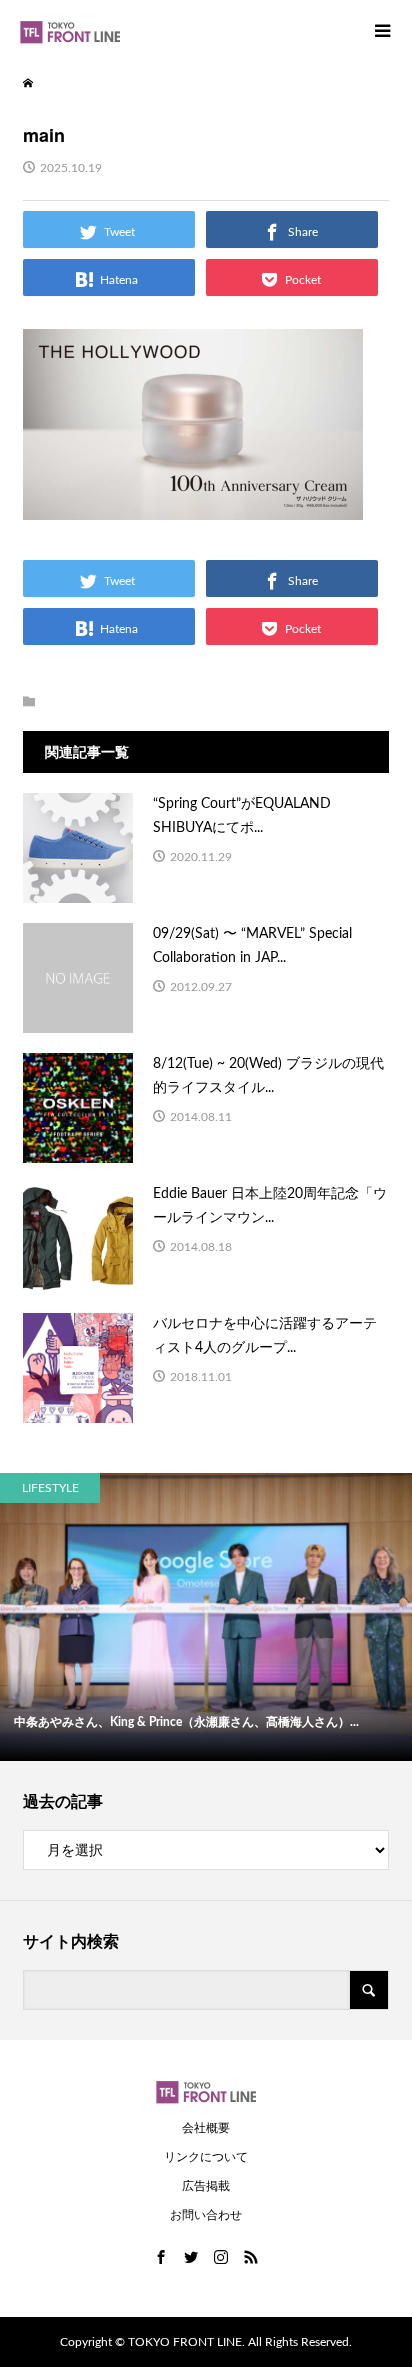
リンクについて (206, 2157)
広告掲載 (206, 2186)
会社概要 (206, 2128)
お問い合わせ (206, 2215)
